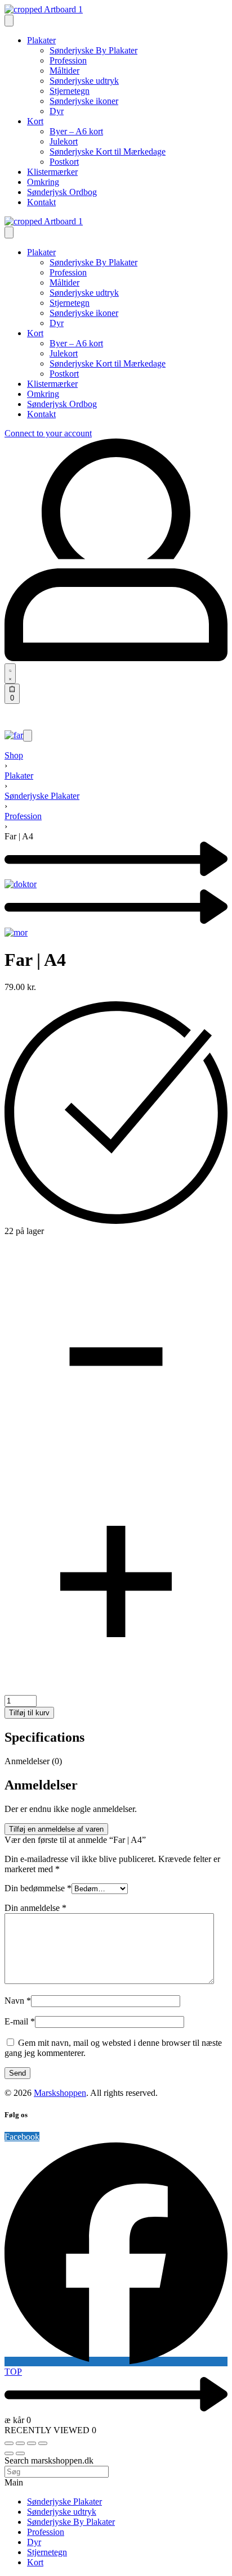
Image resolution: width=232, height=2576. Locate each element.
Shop (14, 755)
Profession (23, 816)
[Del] (32, 2443)
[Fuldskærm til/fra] (20, 2443)
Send (17, 2073)
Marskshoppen (60, 2093)
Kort (35, 2562)
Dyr (34, 2542)
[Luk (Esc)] (43, 2443)
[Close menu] (9, 232)
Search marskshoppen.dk (49, 2460)
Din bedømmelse (38, 1888)
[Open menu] (9, 21)
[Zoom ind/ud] (9, 2443)
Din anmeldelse (35, 1908)
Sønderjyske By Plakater (71, 2522)
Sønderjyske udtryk (62, 2512)
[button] (28, 736)
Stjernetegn (47, 2552)
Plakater (19, 776)
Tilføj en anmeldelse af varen (56, 1829)
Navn (18, 2001)
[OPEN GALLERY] (14, 735)
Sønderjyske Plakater (42, 796)
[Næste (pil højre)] (20, 2453)
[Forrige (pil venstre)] (9, 2453)
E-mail (20, 2021)
